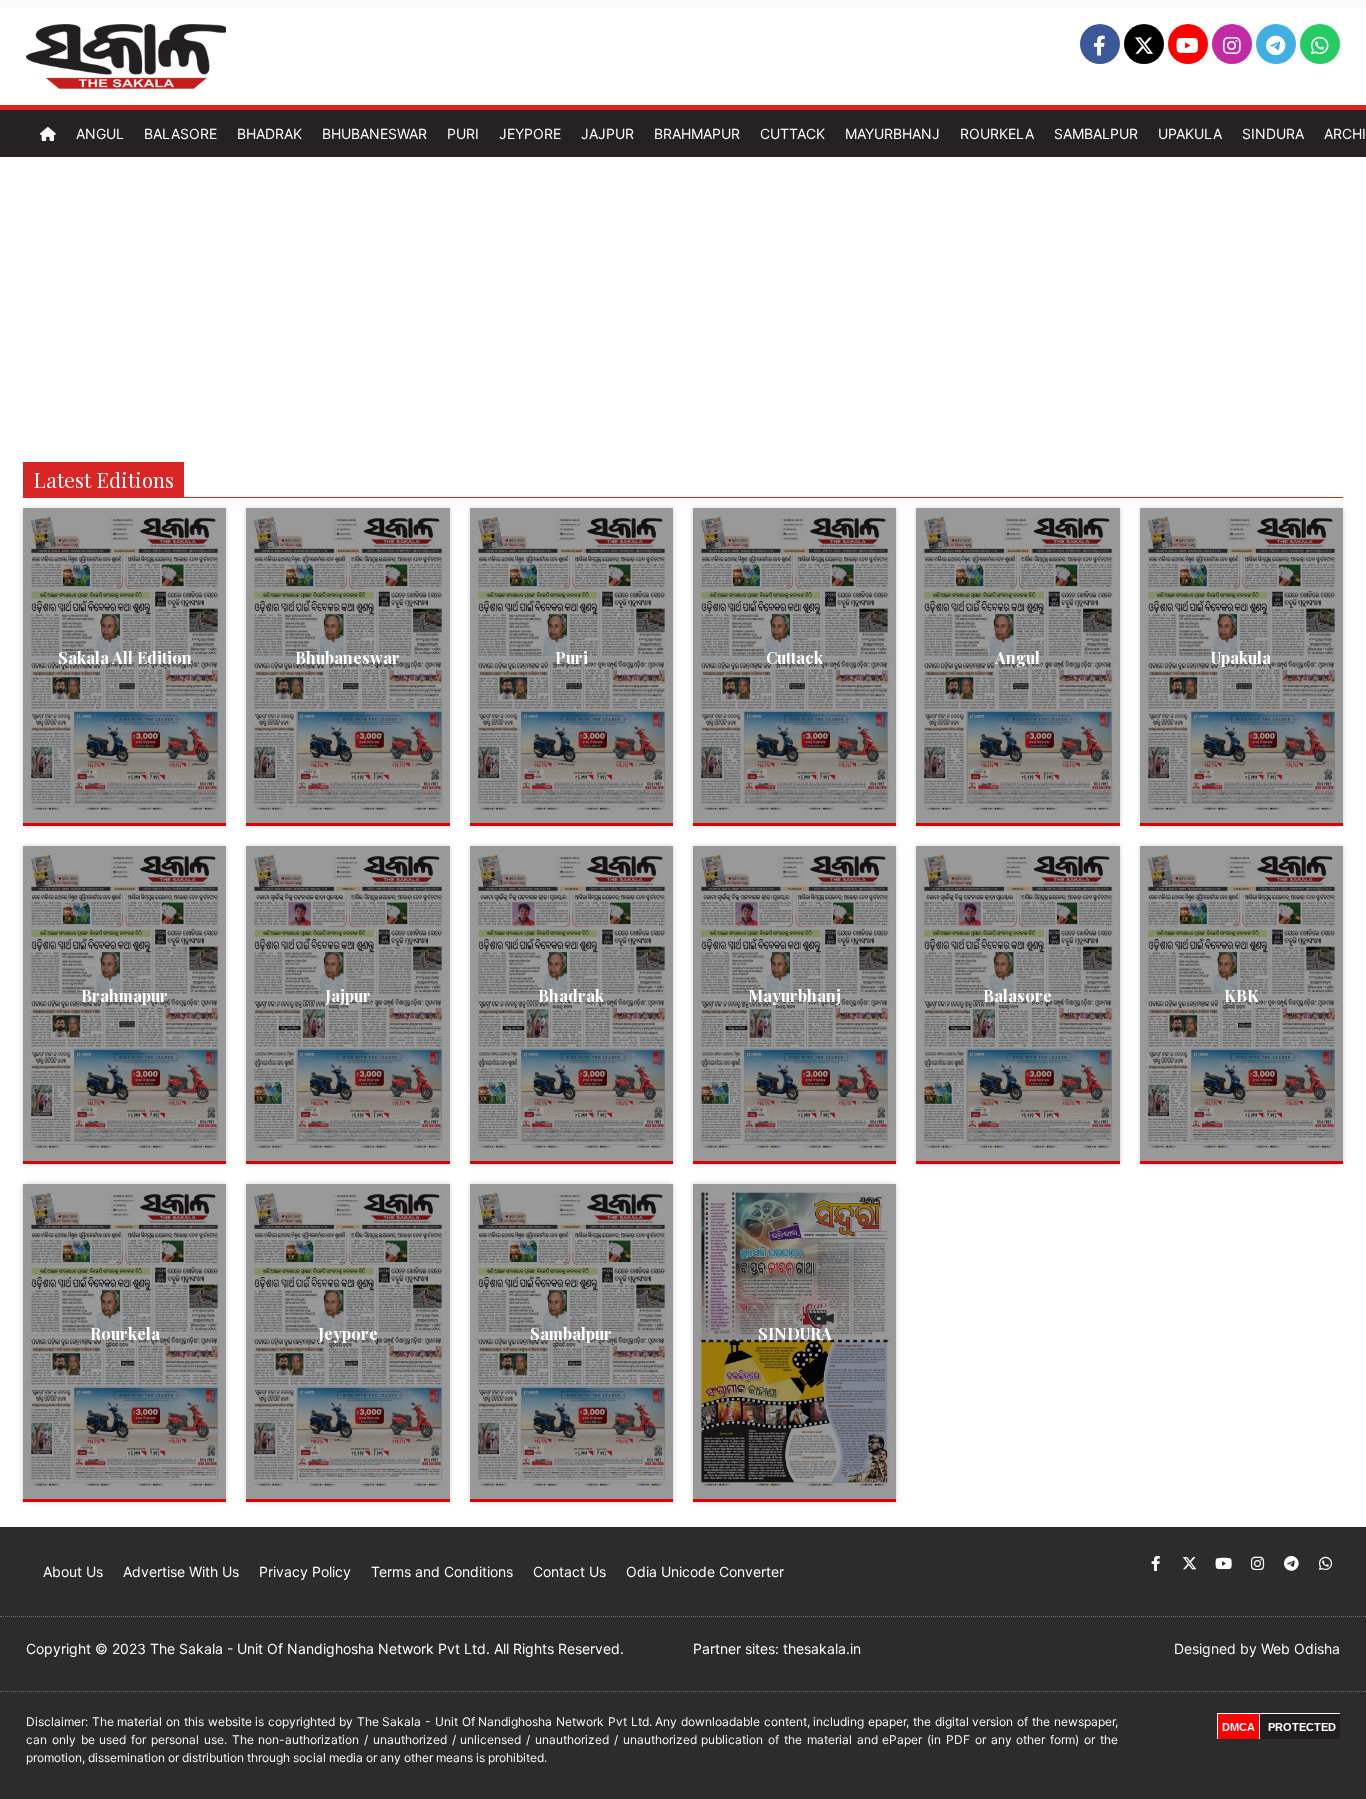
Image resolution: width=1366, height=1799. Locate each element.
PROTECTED (1302, 1727)
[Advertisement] (683, 307)
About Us (73, 1571)
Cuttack (792, 133)
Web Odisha (1300, 1648)
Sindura (1273, 133)
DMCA (1238, 1727)
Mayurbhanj (892, 133)
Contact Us (569, 1571)
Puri (463, 133)
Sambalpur (1096, 133)
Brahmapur (697, 133)
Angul (100, 133)
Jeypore (530, 133)
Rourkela (997, 133)
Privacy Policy (305, 1571)
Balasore (180, 133)
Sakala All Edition (125, 657)
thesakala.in (822, 1648)
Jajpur (607, 133)
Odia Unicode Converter (705, 1571)
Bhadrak (269, 133)
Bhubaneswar (374, 133)
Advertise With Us (181, 1571)
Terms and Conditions (442, 1571)
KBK (1241, 995)
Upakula (1190, 133)
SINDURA (795, 1333)
